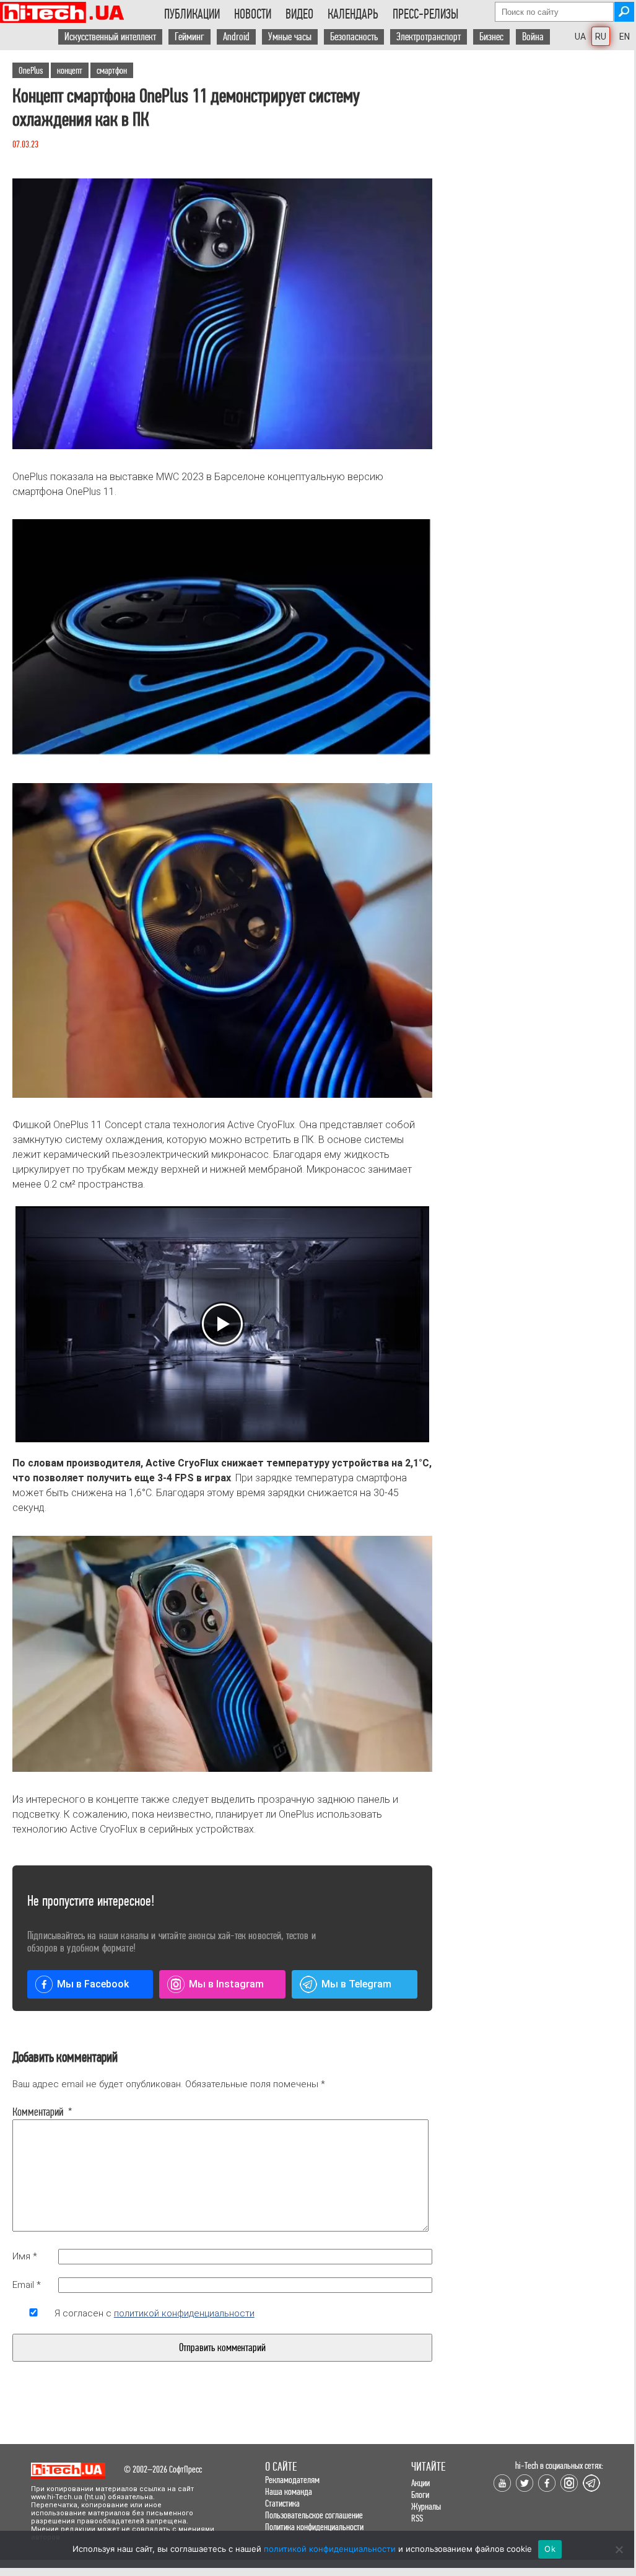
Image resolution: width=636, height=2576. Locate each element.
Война (533, 37)
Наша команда (289, 2491)
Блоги (420, 2495)
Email (27, 2285)
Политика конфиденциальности (314, 2527)
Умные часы (290, 37)
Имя (25, 2256)
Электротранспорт (429, 37)
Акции (420, 2483)
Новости (253, 14)
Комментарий (33, 2112)
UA (580, 37)
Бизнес (491, 37)
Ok (550, 2549)
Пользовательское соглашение (314, 2515)
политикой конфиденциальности (184, 2313)
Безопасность (354, 37)
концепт (70, 70)
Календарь (353, 14)
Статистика (282, 2503)
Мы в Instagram (226, 1984)
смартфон (112, 70)
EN (625, 37)
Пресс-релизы (425, 14)
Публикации (192, 14)
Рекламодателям (292, 2480)
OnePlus (31, 70)
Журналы (426, 2506)
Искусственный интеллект (110, 37)
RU (601, 37)
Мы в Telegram (356, 1984)
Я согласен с (155, 2313)
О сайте (281, 2467)
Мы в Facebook (93, 1984)
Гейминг (189, 37)
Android (236, 37)
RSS (417, 2518)
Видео (299, 14)
